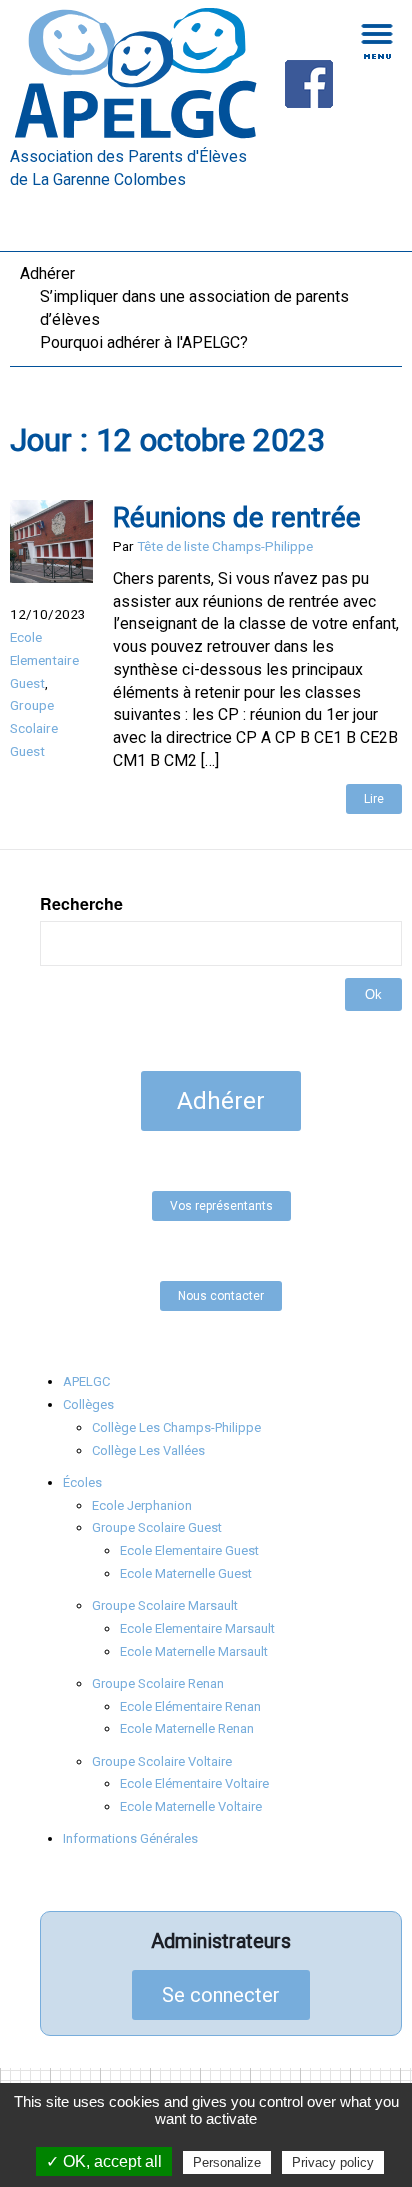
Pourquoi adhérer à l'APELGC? (144, 342)
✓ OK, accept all (104, 2161)
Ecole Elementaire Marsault (197, 1628)
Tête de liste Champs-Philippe (225, 546)
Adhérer (47, 273)
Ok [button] (373, 994)
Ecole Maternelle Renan (187, 1728)
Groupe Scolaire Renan (158, 1683)
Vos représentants (221, 1206)
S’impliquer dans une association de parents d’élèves (194, 308)
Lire (374, 799)
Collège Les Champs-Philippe (176, 1427)
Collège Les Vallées (148, 1450)
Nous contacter (221, 1296)
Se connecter (221, 1995)
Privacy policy (333, 2162)
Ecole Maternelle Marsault (194, 1651)
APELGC (86, 1381)
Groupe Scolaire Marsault (165, 1605)
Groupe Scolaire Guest (34, 728)
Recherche (81, 904)
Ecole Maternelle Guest (186, 1573)
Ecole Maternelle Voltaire (191, 1806)
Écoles (82, 1482)
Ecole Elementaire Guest (44, 660)
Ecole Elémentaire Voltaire (194, 1783)
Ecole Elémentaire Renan (190, 1706)
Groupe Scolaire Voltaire (162, 1761)
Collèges (88, 1404)
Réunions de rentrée (237, 517)
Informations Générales (130, 1838)
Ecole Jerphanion (142, 1505)
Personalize (227, 2162)
